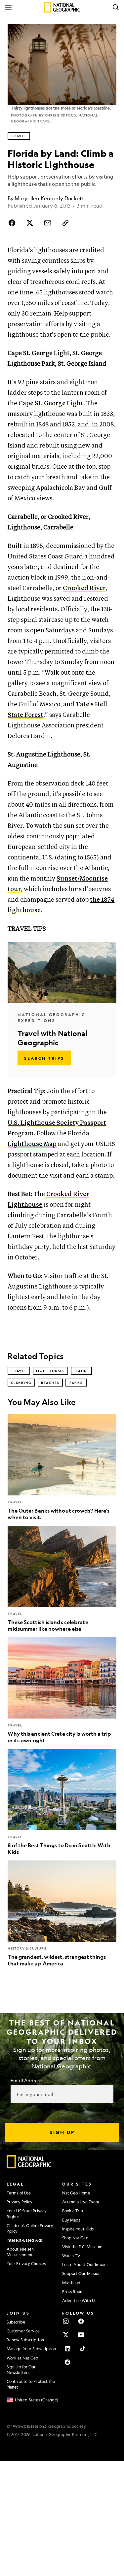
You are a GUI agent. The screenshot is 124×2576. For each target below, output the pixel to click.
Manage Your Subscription (31, 2349)
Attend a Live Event (81, 2202)
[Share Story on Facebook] (13, 223)
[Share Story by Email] (48, 223)
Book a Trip (73, 2211)
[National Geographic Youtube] (81, 2335)
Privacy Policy (20, 2202)
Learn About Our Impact (85, 2264)
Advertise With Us (79, 2300)
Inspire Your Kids (78, 2229)
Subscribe (16, 2322)
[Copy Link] (65, 223)
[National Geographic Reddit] (67, 2362)
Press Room (73, 2292)
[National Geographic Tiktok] (83, 2349)
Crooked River (84, 588)
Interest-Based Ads (25, 2240)
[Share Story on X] (30, 223)
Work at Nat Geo (22, 2358)
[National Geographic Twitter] (66, 2335)
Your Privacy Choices (26, 2263)
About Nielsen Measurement (20, 2252)
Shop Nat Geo (75, 2238)
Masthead (71, 2283)
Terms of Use (19, 2193)
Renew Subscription (25, 2340)
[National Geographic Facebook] (81, 2321)
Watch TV (71, 2256)
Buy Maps (71, 2220)
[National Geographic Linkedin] (67, 2349)
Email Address (26, 2080)
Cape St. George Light (51, 403)
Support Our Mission (82, 2273)
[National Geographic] (62, 7)
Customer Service (23, 2331)
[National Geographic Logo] (29, 2167)
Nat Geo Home (76, 2193)
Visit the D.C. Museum (83, 2247)
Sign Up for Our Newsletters (21, 2370)
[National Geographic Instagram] (66, 2321)
